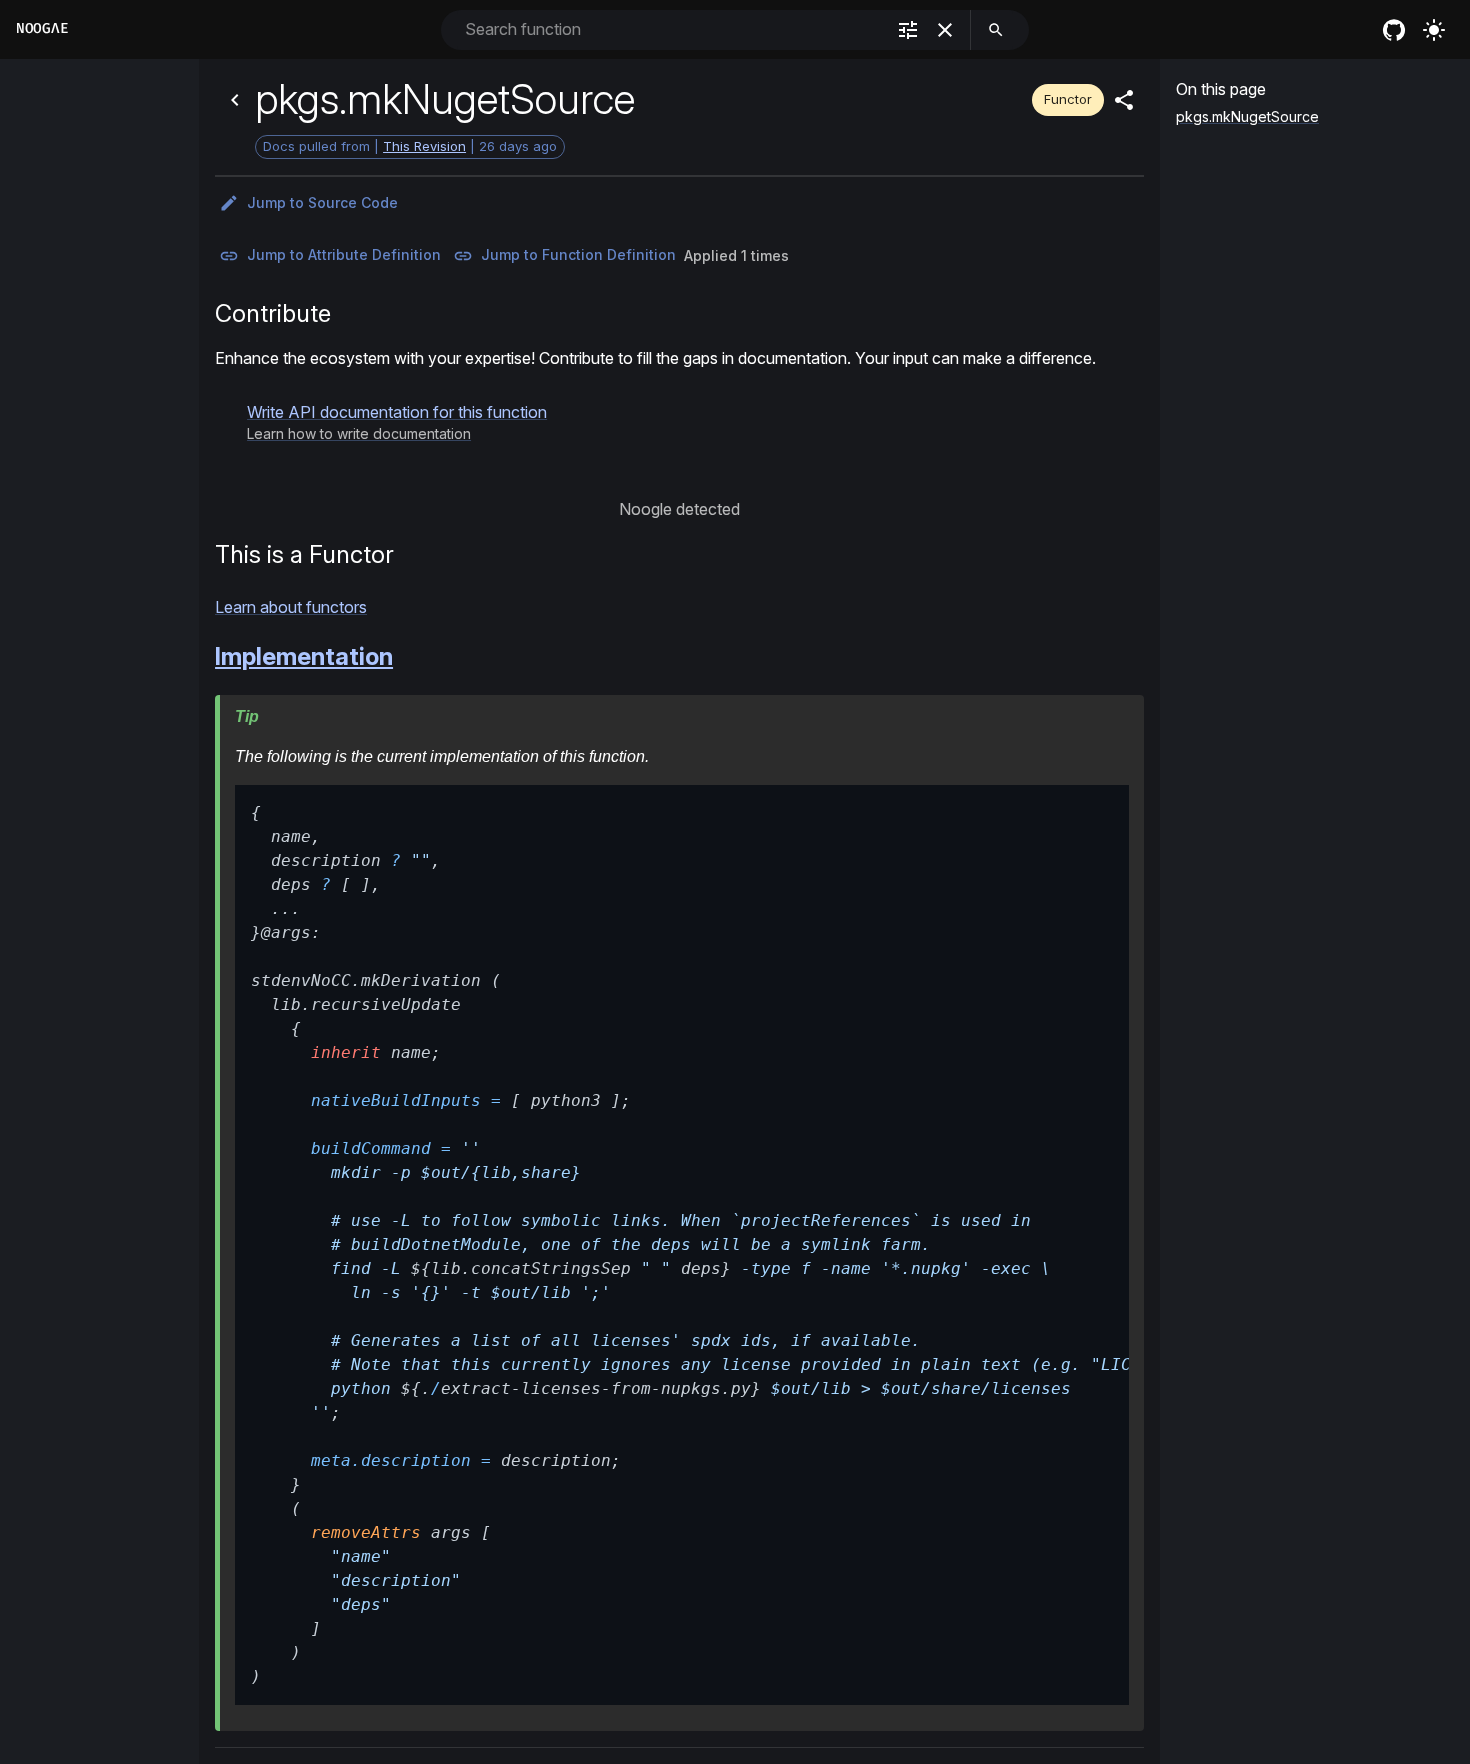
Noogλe (42, 28)
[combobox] (672, 29)
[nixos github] (1394, 30)
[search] (996, 30)
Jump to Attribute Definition (344, 254)
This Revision (424, 146)
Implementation (304, 656)
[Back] (235, 100)
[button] (397, 422)
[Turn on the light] (1434, 30)
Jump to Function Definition (578, 254)
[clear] (945, 30)
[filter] (908, 30)
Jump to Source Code (322, 202)
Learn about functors (291, 607)
